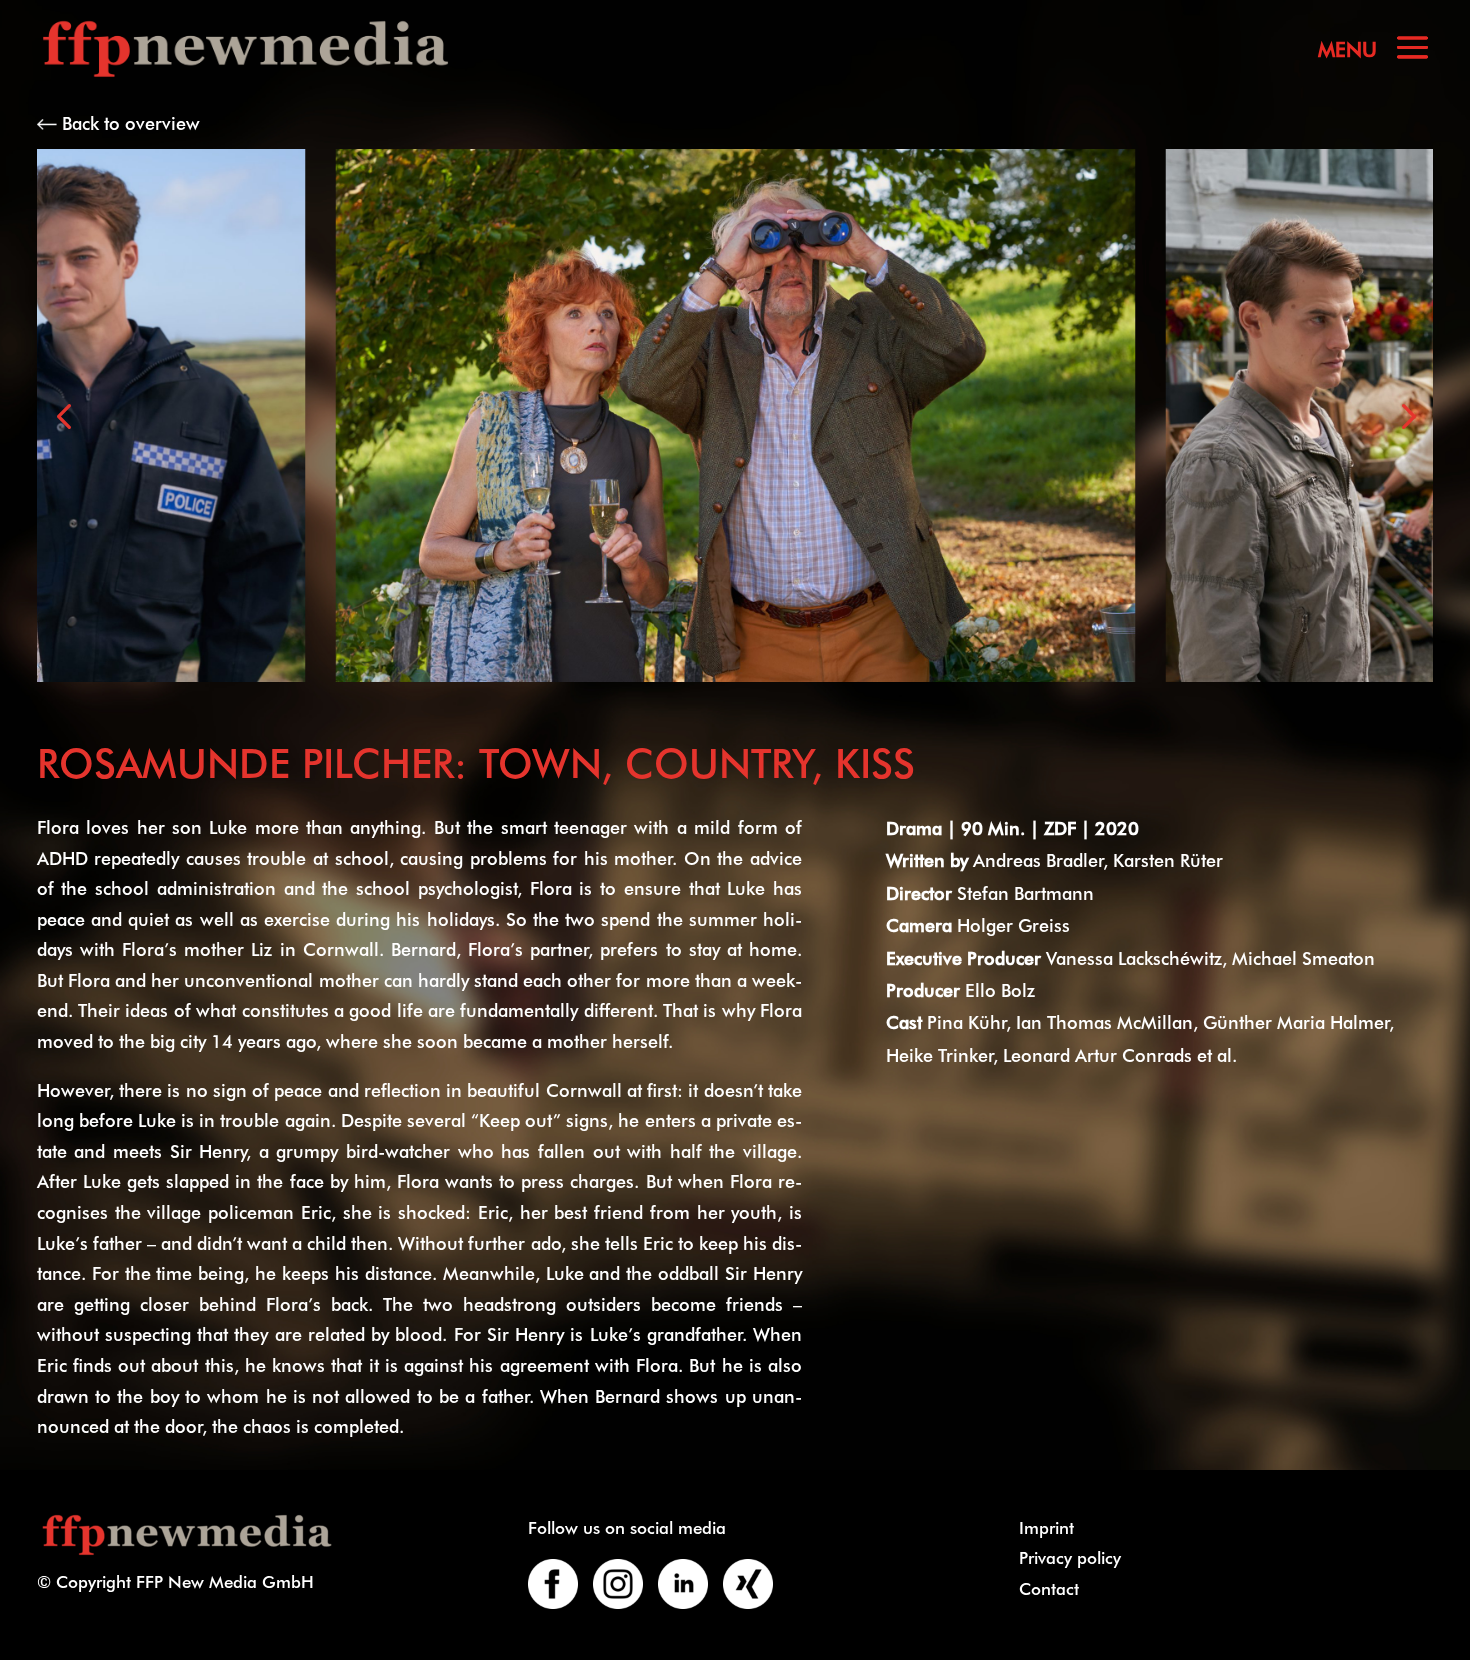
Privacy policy (1070, 1557)
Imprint (1046, 1527)
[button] (63, 415)
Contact (1049, 1588)
